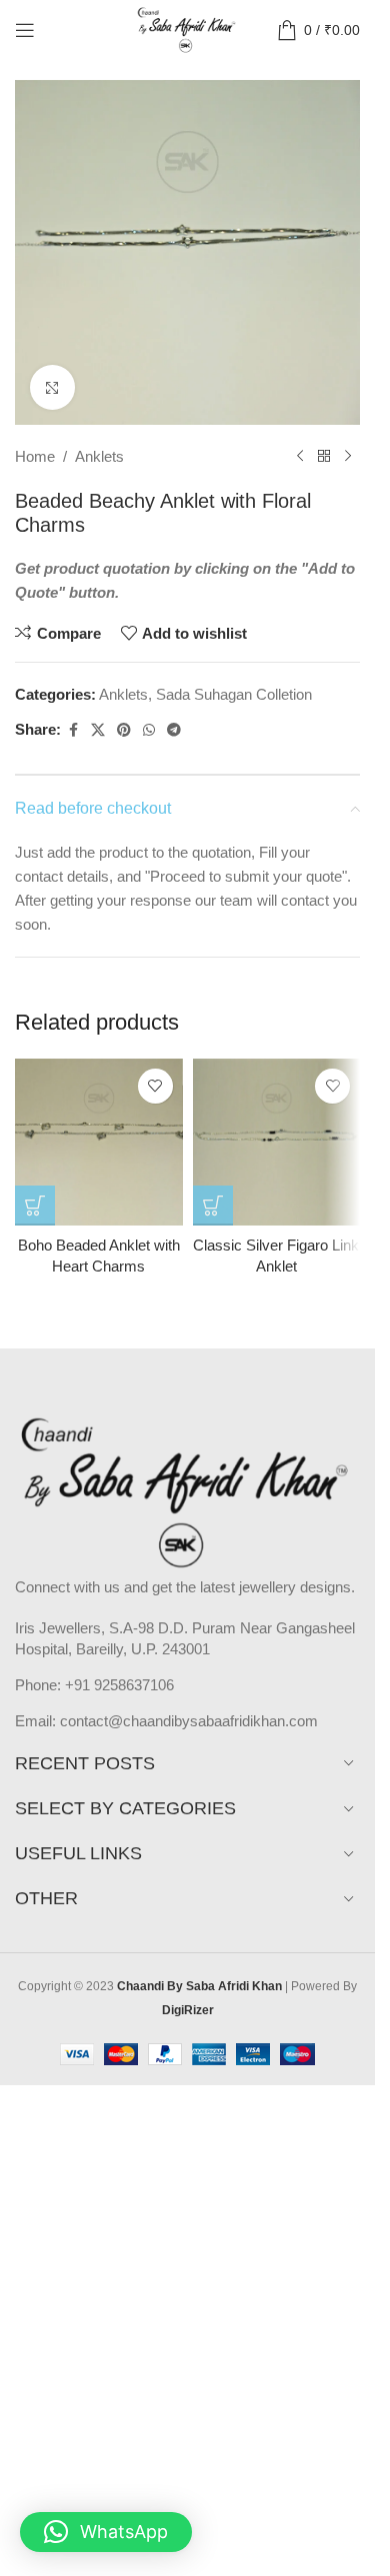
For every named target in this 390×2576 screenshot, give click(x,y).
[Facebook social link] (73, 730)
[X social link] (98, 730)
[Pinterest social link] (124, 730)
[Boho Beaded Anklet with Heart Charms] (99, 1143)
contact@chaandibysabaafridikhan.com (189, 1721)
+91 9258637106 (119, 1685)
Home (35, 456)
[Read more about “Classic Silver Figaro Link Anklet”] (213, 1206)
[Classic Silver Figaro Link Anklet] (277, 1143)
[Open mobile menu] (25, 30)
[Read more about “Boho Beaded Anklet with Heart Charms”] (35, 1206)
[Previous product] (300, 457)
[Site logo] (187, 28)
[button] (106, 2532)
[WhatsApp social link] (149, 730)
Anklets (99, 456)
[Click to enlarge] (52, 387)
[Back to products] (324, 457)
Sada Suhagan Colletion (234, 694)
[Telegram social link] (174, 730)
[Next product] (348, 457)
